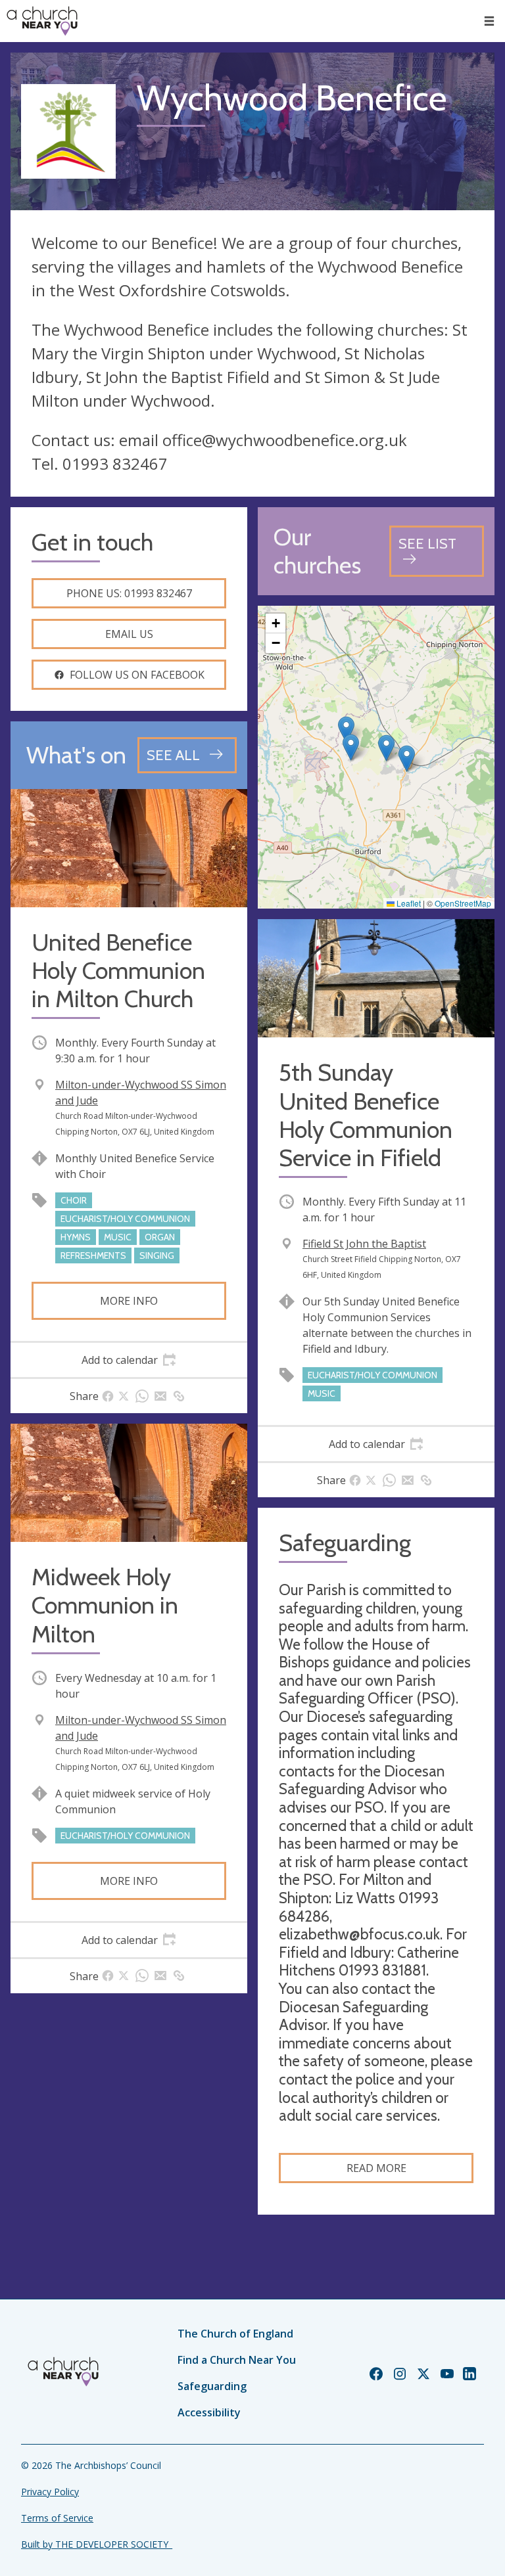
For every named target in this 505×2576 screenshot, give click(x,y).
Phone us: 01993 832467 (129, 593)
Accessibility (209, 2412)
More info (129, 1301)
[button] (489, 21)
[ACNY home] (42, 21)
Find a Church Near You (237, 2360)
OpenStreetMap (463, 903)
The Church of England (235, 2334)
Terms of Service (57, 2518)
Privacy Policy (50, 2492)
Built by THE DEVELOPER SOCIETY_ (97, 2544)
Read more (376, 2168)
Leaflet (408, 903)
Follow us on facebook (137, 675)
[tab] (129, 1360)
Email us (129, 634)
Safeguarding (212, 2386)
